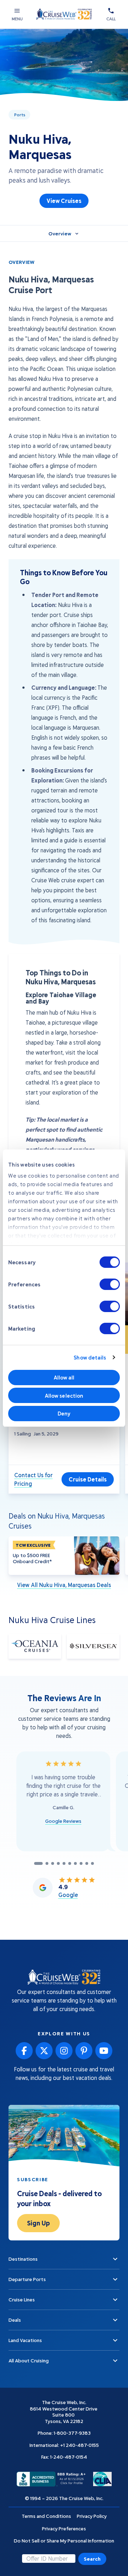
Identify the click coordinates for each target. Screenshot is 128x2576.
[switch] (110, 1284)
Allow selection (64, 1396)
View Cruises (64, 201)
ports (20, 114)
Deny (64, 1413)
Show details (90, 1357)
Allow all (64, 1377)
